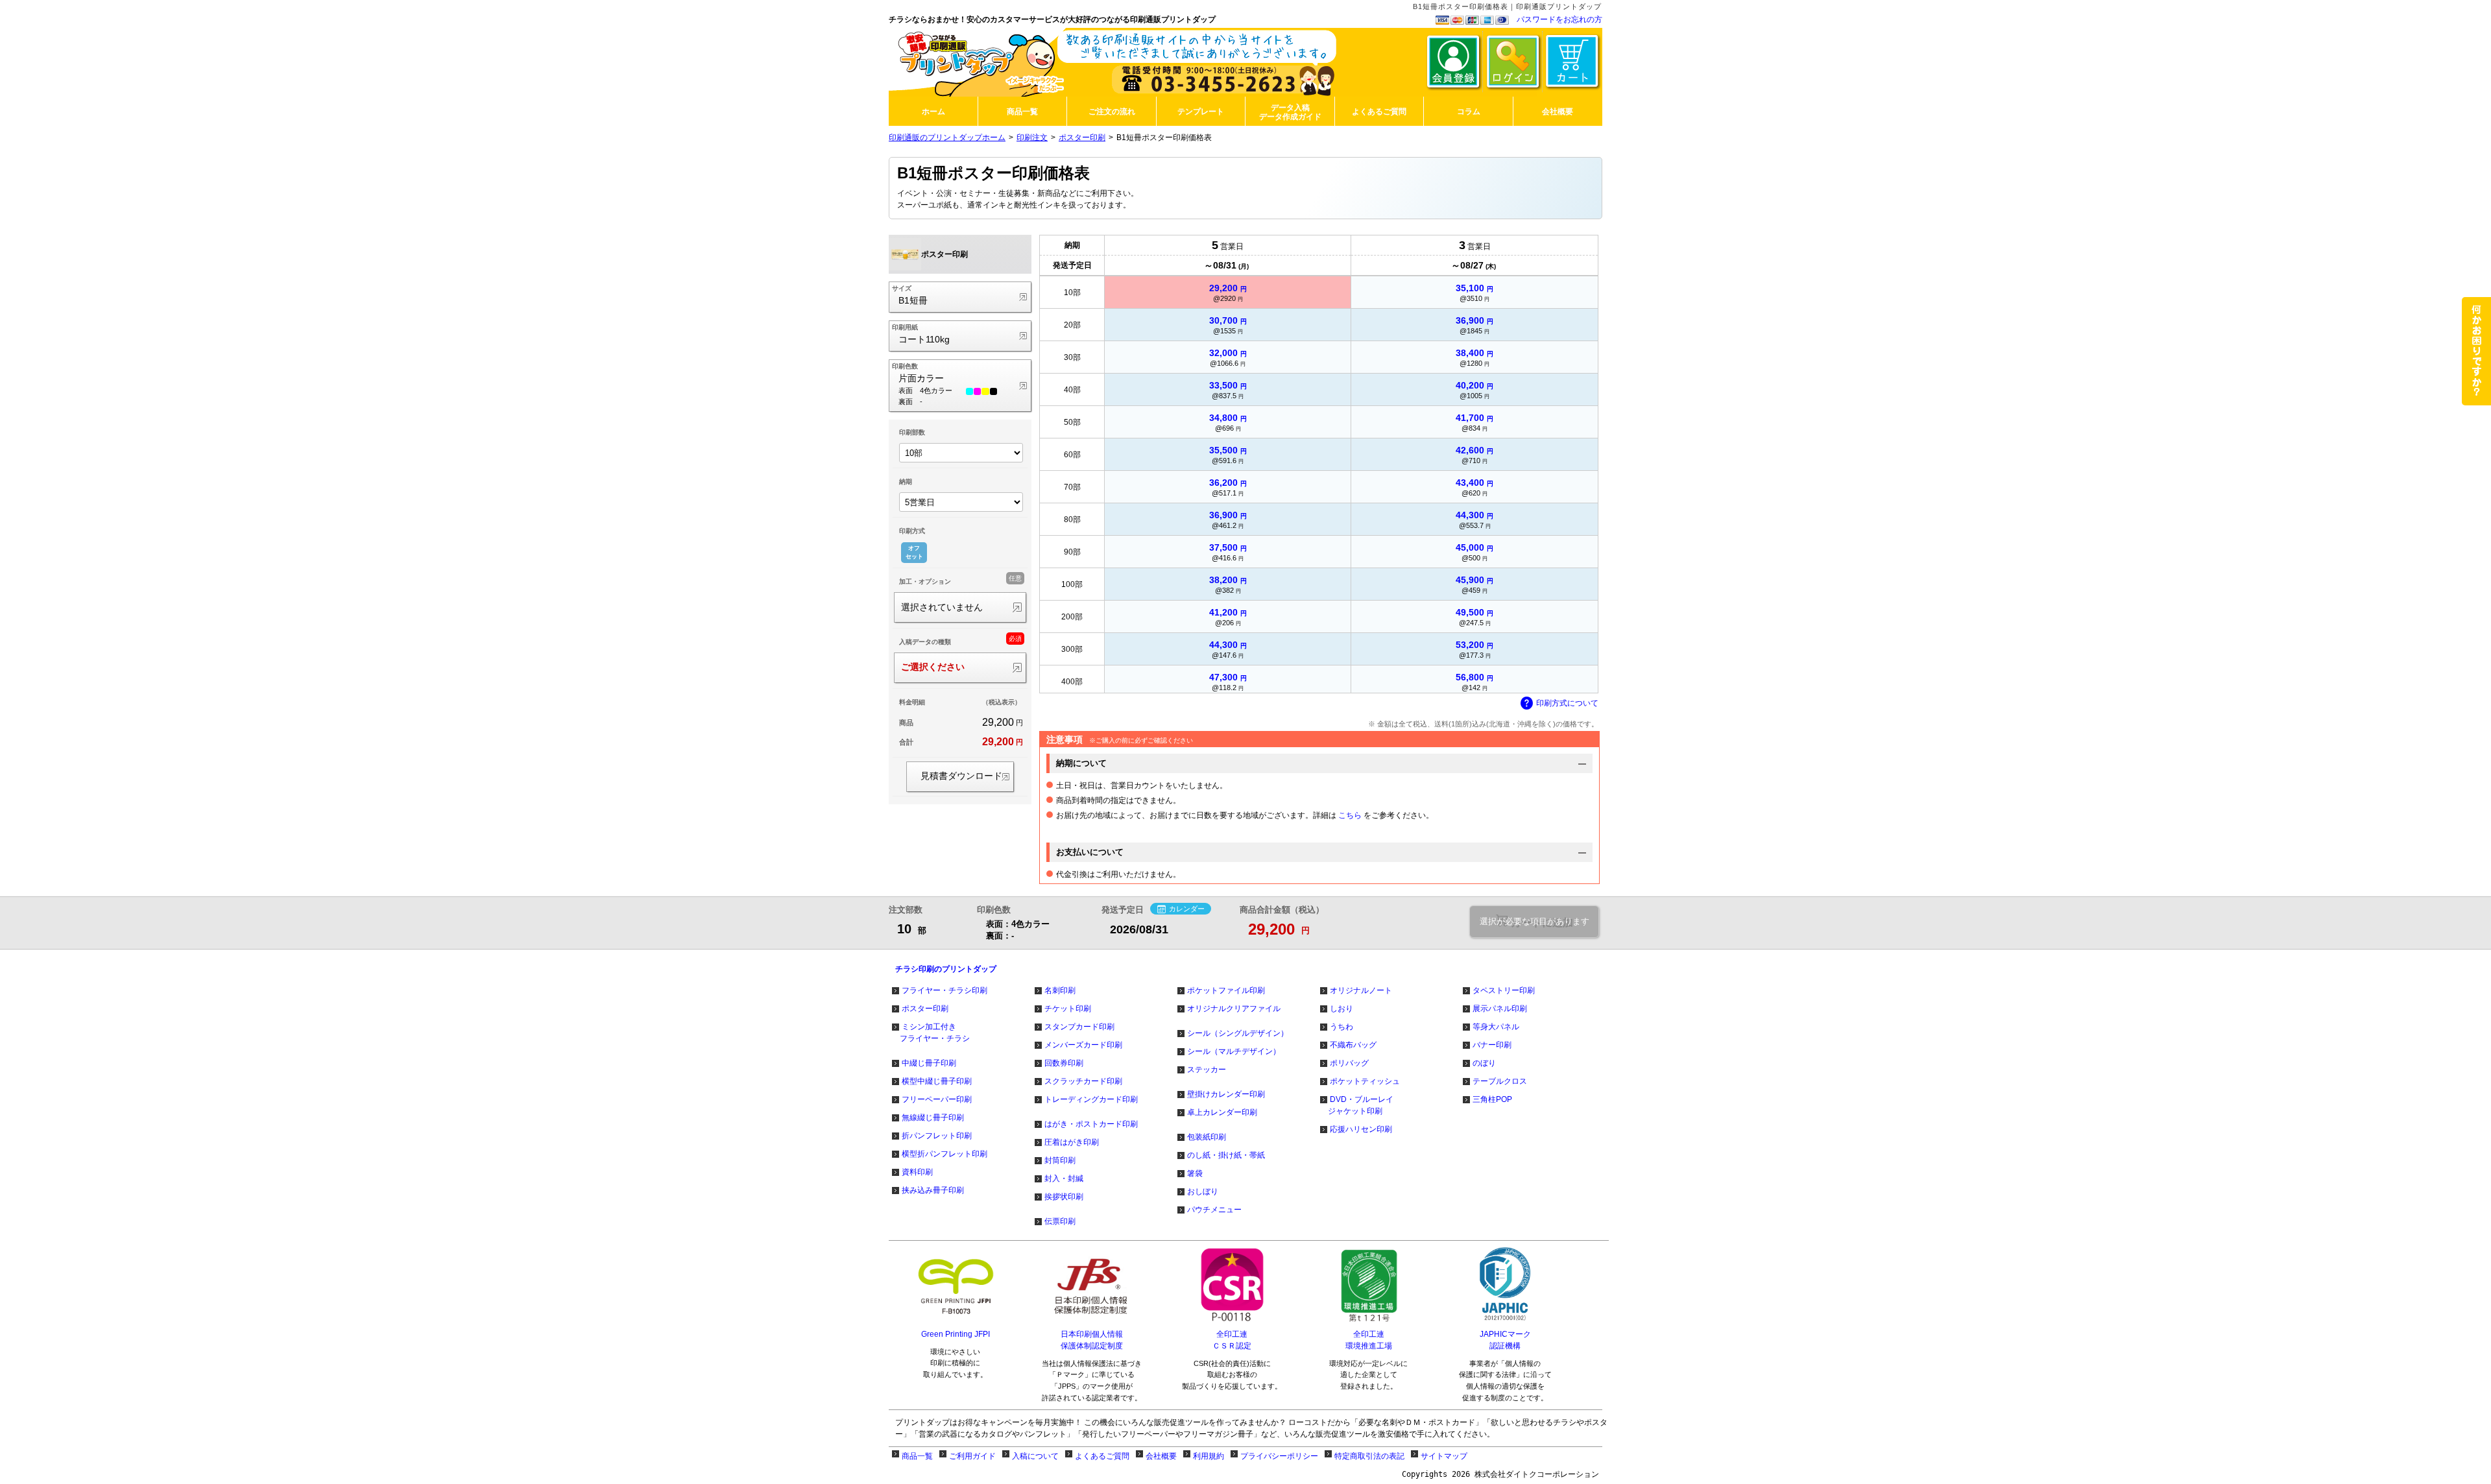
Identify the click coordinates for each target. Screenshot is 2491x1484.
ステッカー (1207, 1070)
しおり (1342, 1009)
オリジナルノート (1361, 990)
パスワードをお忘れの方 (1559, 19)
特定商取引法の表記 (1369, 1456)
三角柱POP (1492, 1099)
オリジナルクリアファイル (1234, 1009)
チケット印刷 (1068, 1009)
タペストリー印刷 (1504, 990)
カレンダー (1187, 909)
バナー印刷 (1492, 1045)
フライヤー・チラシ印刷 (945, 990)
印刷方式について (1567, 703)
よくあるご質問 (1102, 1456)
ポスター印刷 (1082, 138)
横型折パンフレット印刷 (945, 1154)
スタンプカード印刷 (1079, 1027)
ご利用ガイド (972, 1456)
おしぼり (1203, 1191)
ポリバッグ (1349, 1063)
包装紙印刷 (1207, 1137)
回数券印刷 (1064, 1063)
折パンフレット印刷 (937, 1136)
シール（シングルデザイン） (1238, 1033)
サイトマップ (1444, 1456)
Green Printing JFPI (956, 1334)
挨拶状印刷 (1064, 1197)
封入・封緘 (1064, 1179)
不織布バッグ (1353, 1045)
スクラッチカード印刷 (1083, 1081)
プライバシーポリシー (1279, 1456)
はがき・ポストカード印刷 (1091, 1124)
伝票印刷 (1060, 1221)
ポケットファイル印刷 (1226, 990)
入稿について (1035, 1456)
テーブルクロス (1500, 1081)
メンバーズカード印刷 (1083, 1045)
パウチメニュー (1214, 1210)
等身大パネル (1496, 1027)
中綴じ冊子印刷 (929, 1063)
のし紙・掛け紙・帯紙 (1226, 1155)
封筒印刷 (1060, 1160)
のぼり (1484, 1063)
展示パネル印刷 (1500, 1009)
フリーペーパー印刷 (937, 1099)
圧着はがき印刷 (1072, 1142)
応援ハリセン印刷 (1361, 1129)
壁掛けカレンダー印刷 (1226, 1094)
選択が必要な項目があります (1534, 921)
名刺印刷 (1060, 990)
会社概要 (1161, 1456)
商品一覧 (917, 1456)
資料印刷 (917, 1172)
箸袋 (1195, 1173)
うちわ (1342, 1027)
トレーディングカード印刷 (1091, 1099)
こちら (1350, 815)
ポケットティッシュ (1365, 1081)
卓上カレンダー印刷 (1222, 1112)
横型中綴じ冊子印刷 (937, 1081)
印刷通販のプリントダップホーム (947, 138)
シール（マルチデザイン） (1234, 1051)
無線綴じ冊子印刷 (933, 1118)
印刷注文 (1032, 138)
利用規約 (1209, 1456)
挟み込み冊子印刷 (933, 1190)
